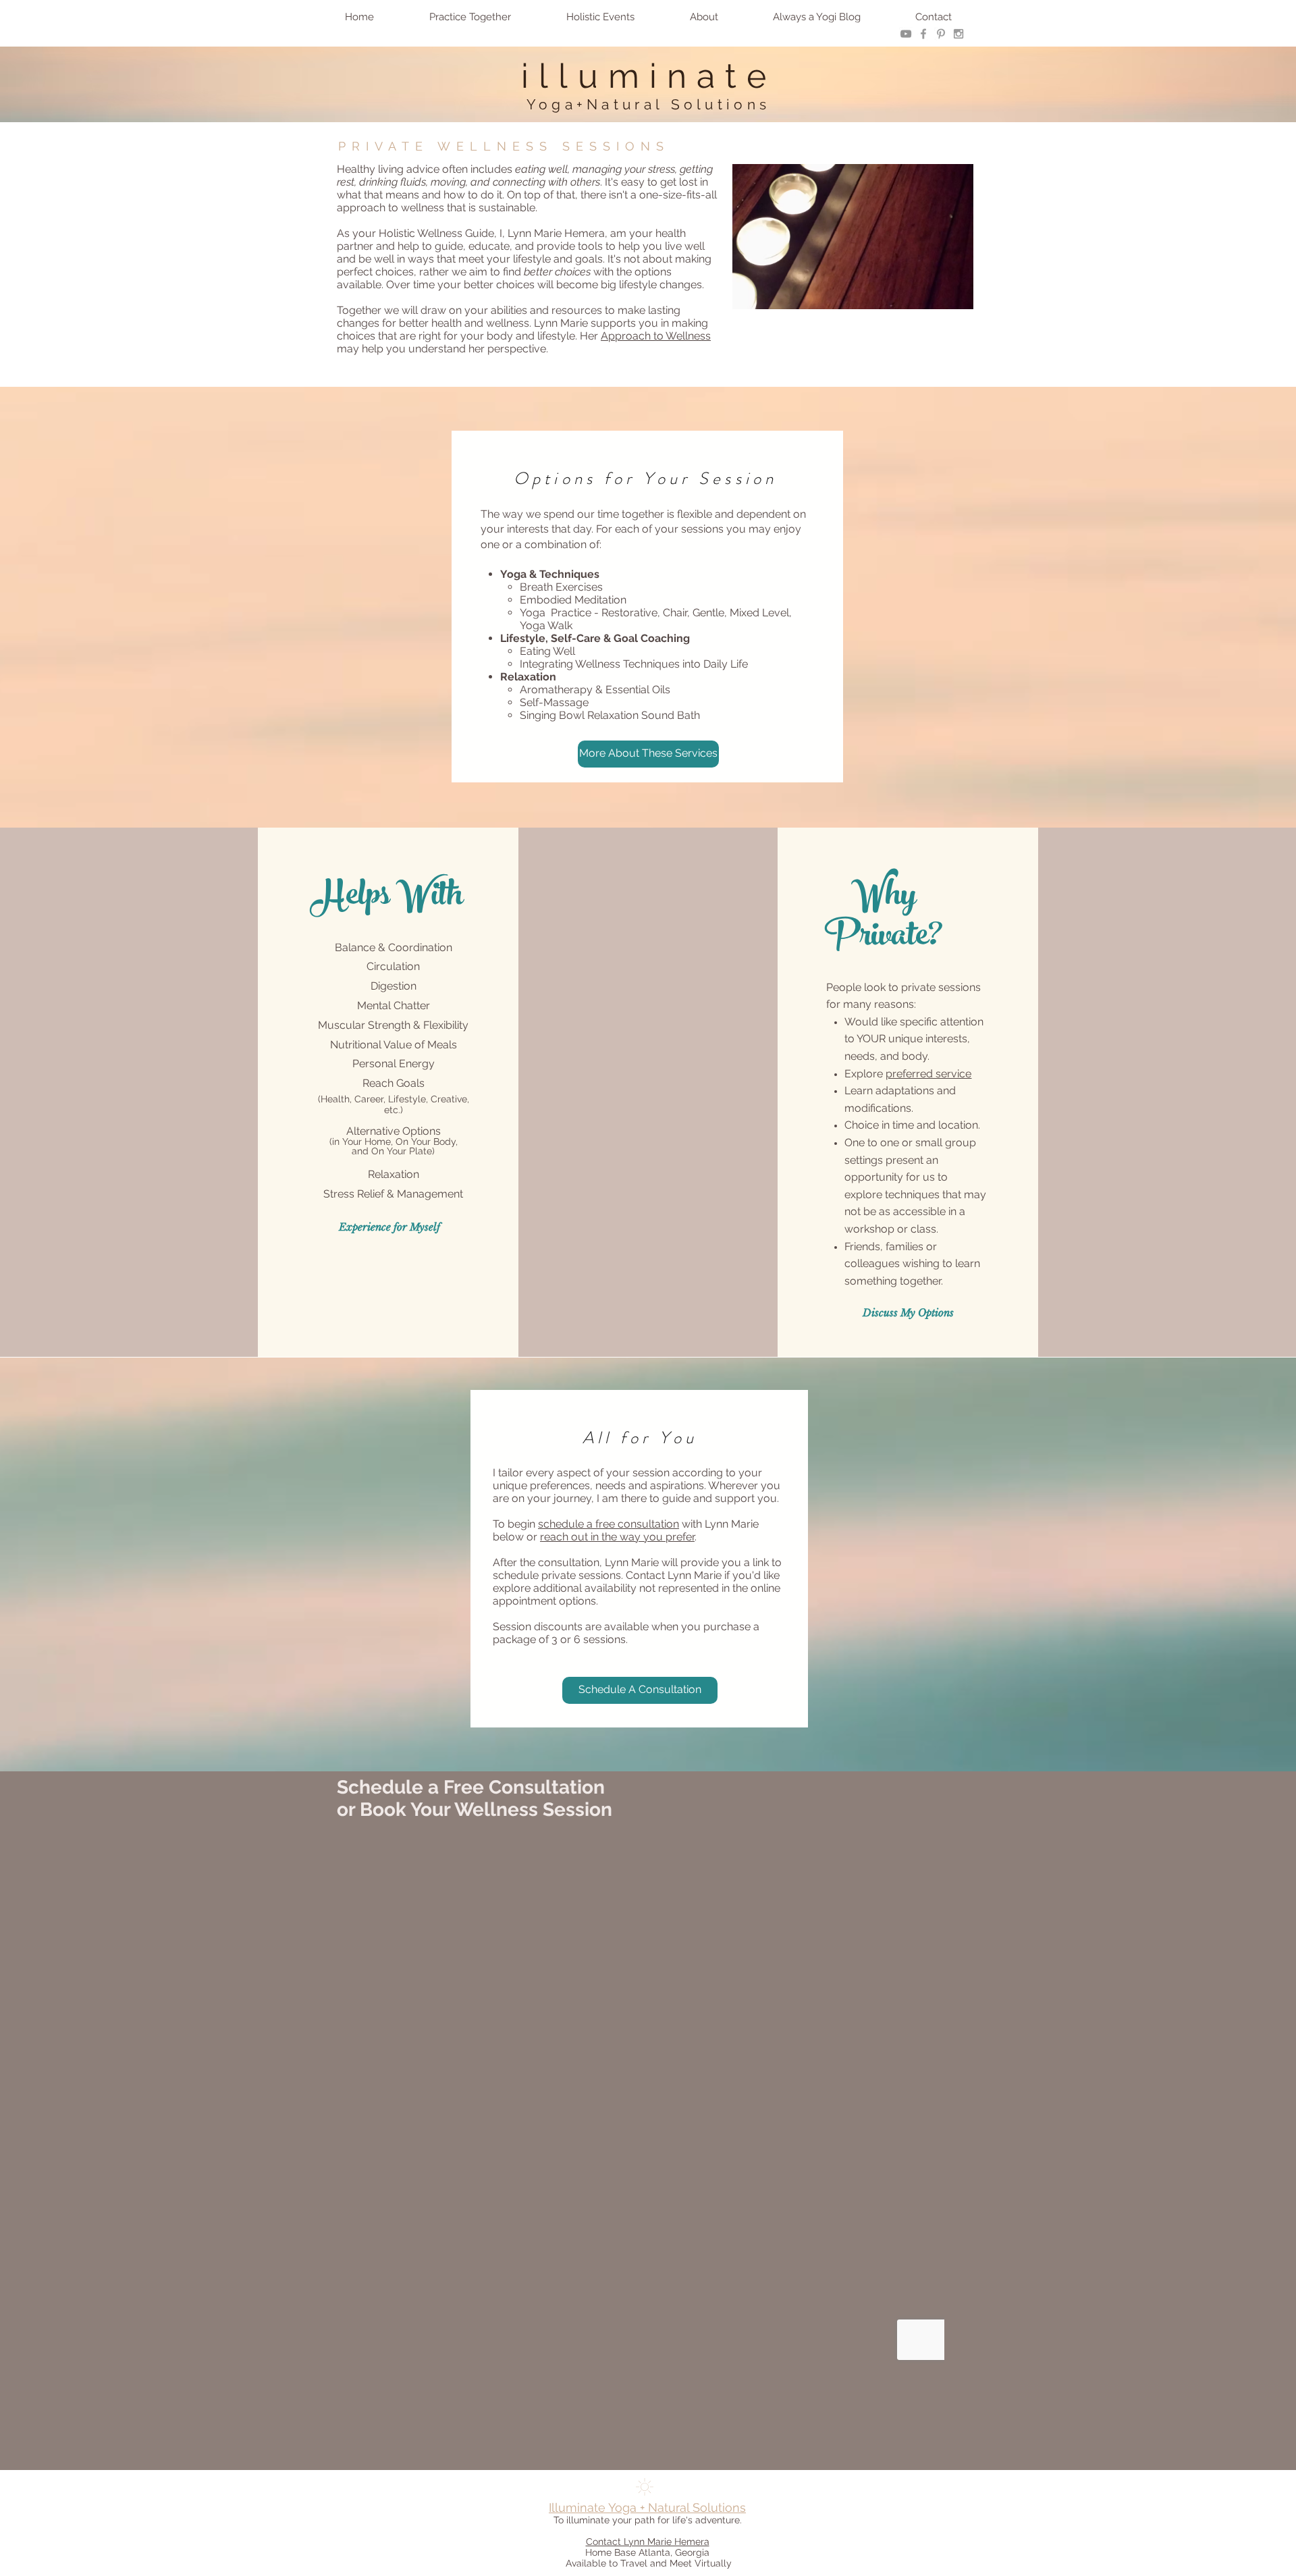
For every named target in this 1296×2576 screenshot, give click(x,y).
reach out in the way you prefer (617, 1537)
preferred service (928, 1074)
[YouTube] (906, 34)
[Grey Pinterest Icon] (941, 34)
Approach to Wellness (656, 336)
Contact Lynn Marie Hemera (648, 2542)
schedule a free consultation (609, 1524)
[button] (470, 17)
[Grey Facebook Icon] (923, 34)
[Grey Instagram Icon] (959, 34)
